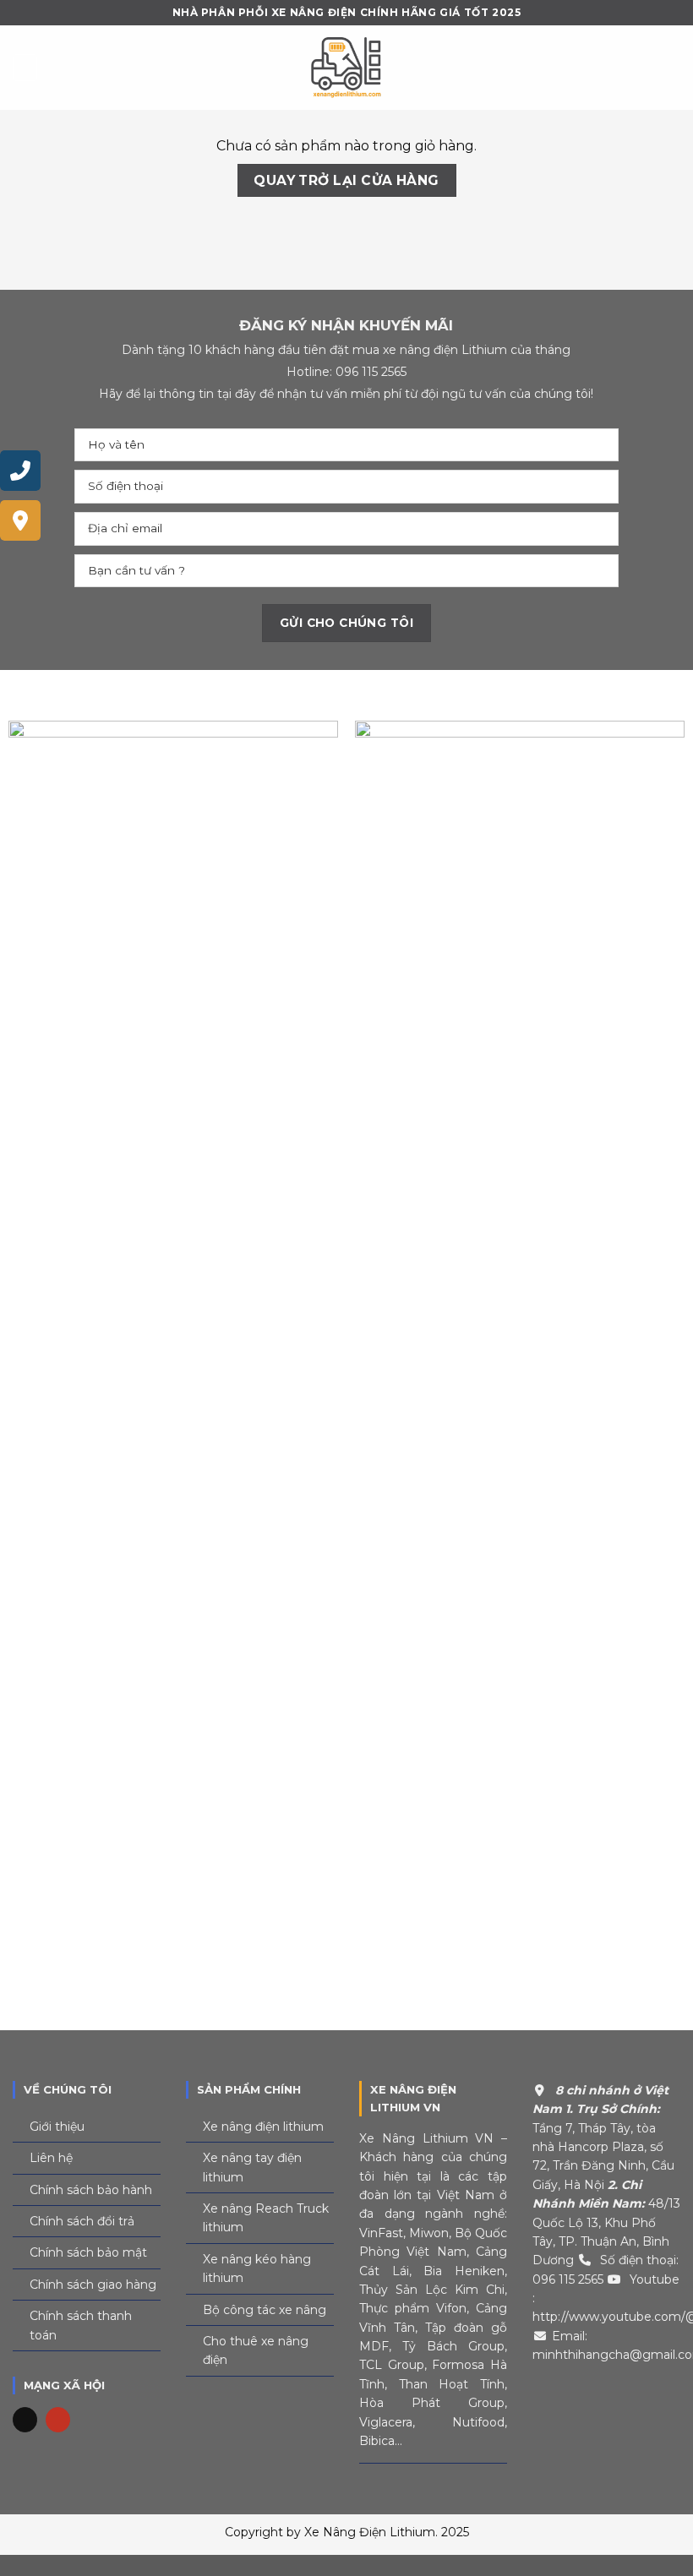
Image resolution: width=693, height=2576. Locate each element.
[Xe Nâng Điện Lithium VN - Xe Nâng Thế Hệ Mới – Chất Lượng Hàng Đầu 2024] (346, 68)
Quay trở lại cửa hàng (346, 180)
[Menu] (25, 67)
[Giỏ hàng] (672, 68)
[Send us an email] (25, 2420)
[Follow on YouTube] (58, 2420)
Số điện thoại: (639, 2260)
